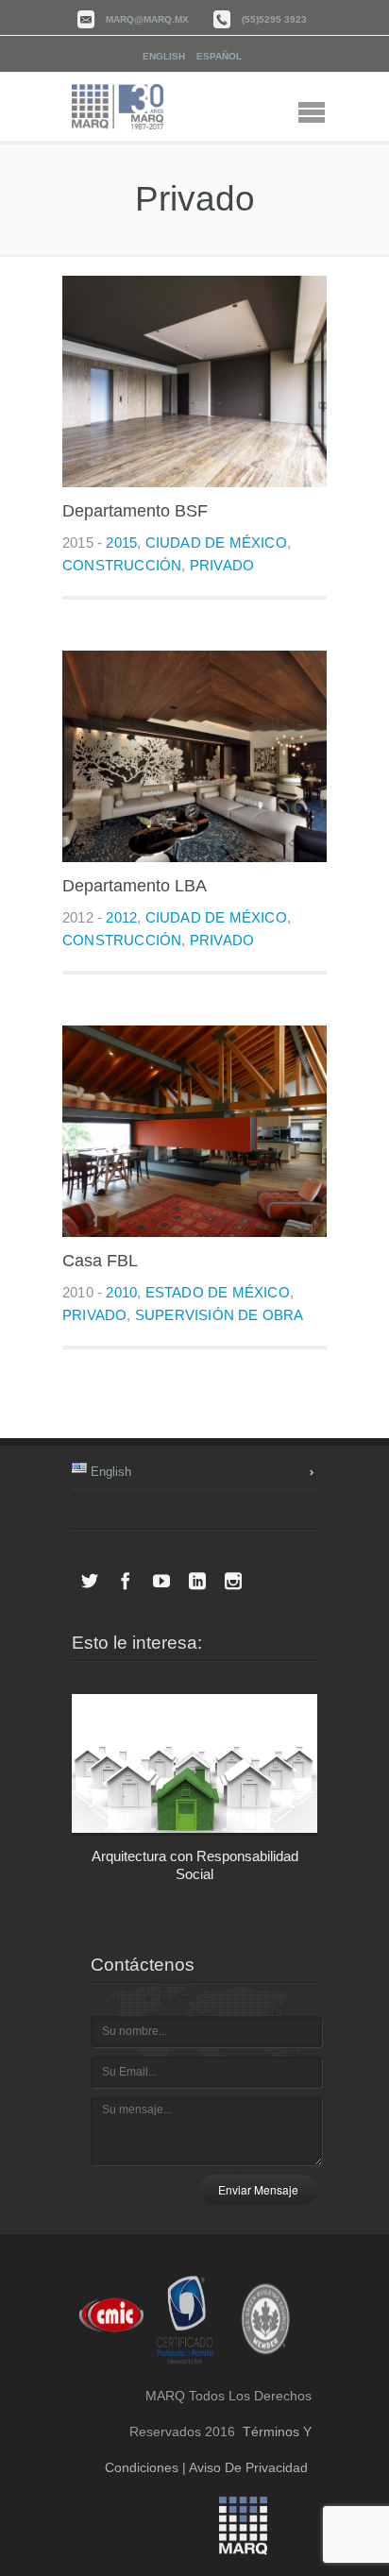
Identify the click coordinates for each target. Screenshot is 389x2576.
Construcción (122, 565)
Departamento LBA (135, 886)
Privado (222, 565)
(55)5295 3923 (274, 19)
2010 (121, 1292)
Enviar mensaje (258, 2189)
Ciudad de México (216, 542)
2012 (121, 917)
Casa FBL (100, 1261)
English (164, 56)
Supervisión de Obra (220, 1315)
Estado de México (218, 1292)
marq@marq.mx (147, 19)
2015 (121, 542)
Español (219, 56)
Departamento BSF (135, 511)
